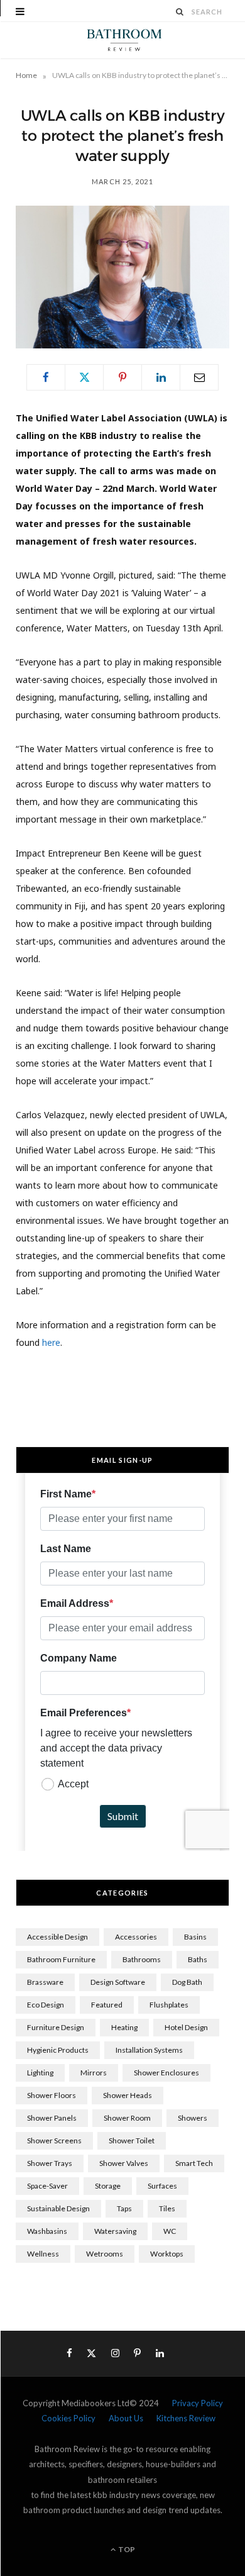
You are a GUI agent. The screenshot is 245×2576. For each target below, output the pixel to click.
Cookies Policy (68, 2418)
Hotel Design (186, 2027)
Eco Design (46, 2005)
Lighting (40, 2073)
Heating (124, 2027)
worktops (167, 2254)
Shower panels (52, 2118)
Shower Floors (52, 2095)
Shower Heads (128, 2095)
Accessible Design (57, 1937)
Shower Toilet (132, 2140)
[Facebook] (46, 377)
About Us (126, 2418)
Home (26, 75)
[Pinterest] (122, 377)
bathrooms (142, 1959)
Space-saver (47, 2186)
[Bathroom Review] (122, 40)
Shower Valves (124, 2163)
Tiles (167, 2208)
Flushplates (169, 2005)
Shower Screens (54, 2140)
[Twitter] (84, 377)
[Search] (180, 12)
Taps (124, 2208)
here (51, 1342)
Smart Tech (194, 2163)
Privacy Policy (198, 2403)
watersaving (115, 2231)
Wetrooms (105, 2254)
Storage (108, 2186)
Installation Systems (149, 2050)
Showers (193, 2118)
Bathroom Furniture (61, 1959)
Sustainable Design (58, 2208)
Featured (107, 2005)
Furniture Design (56, 2027)
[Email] (199, 377)
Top (126, 2549)
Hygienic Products (58, 2050)
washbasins (47, 2231)
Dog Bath (187, 1982)
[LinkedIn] (161, 377)
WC (170, 2231)
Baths (198, 1959)
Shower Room (127, 2118)
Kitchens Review (186, 2418)
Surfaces (162, 2186)
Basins (195, 1937)
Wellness (43, 2254)
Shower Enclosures (166, 2073)
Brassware (45, 1982)
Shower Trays (50, 2163)
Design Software (118, 1982)
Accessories (136, 1937)
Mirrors (94, 2073)
